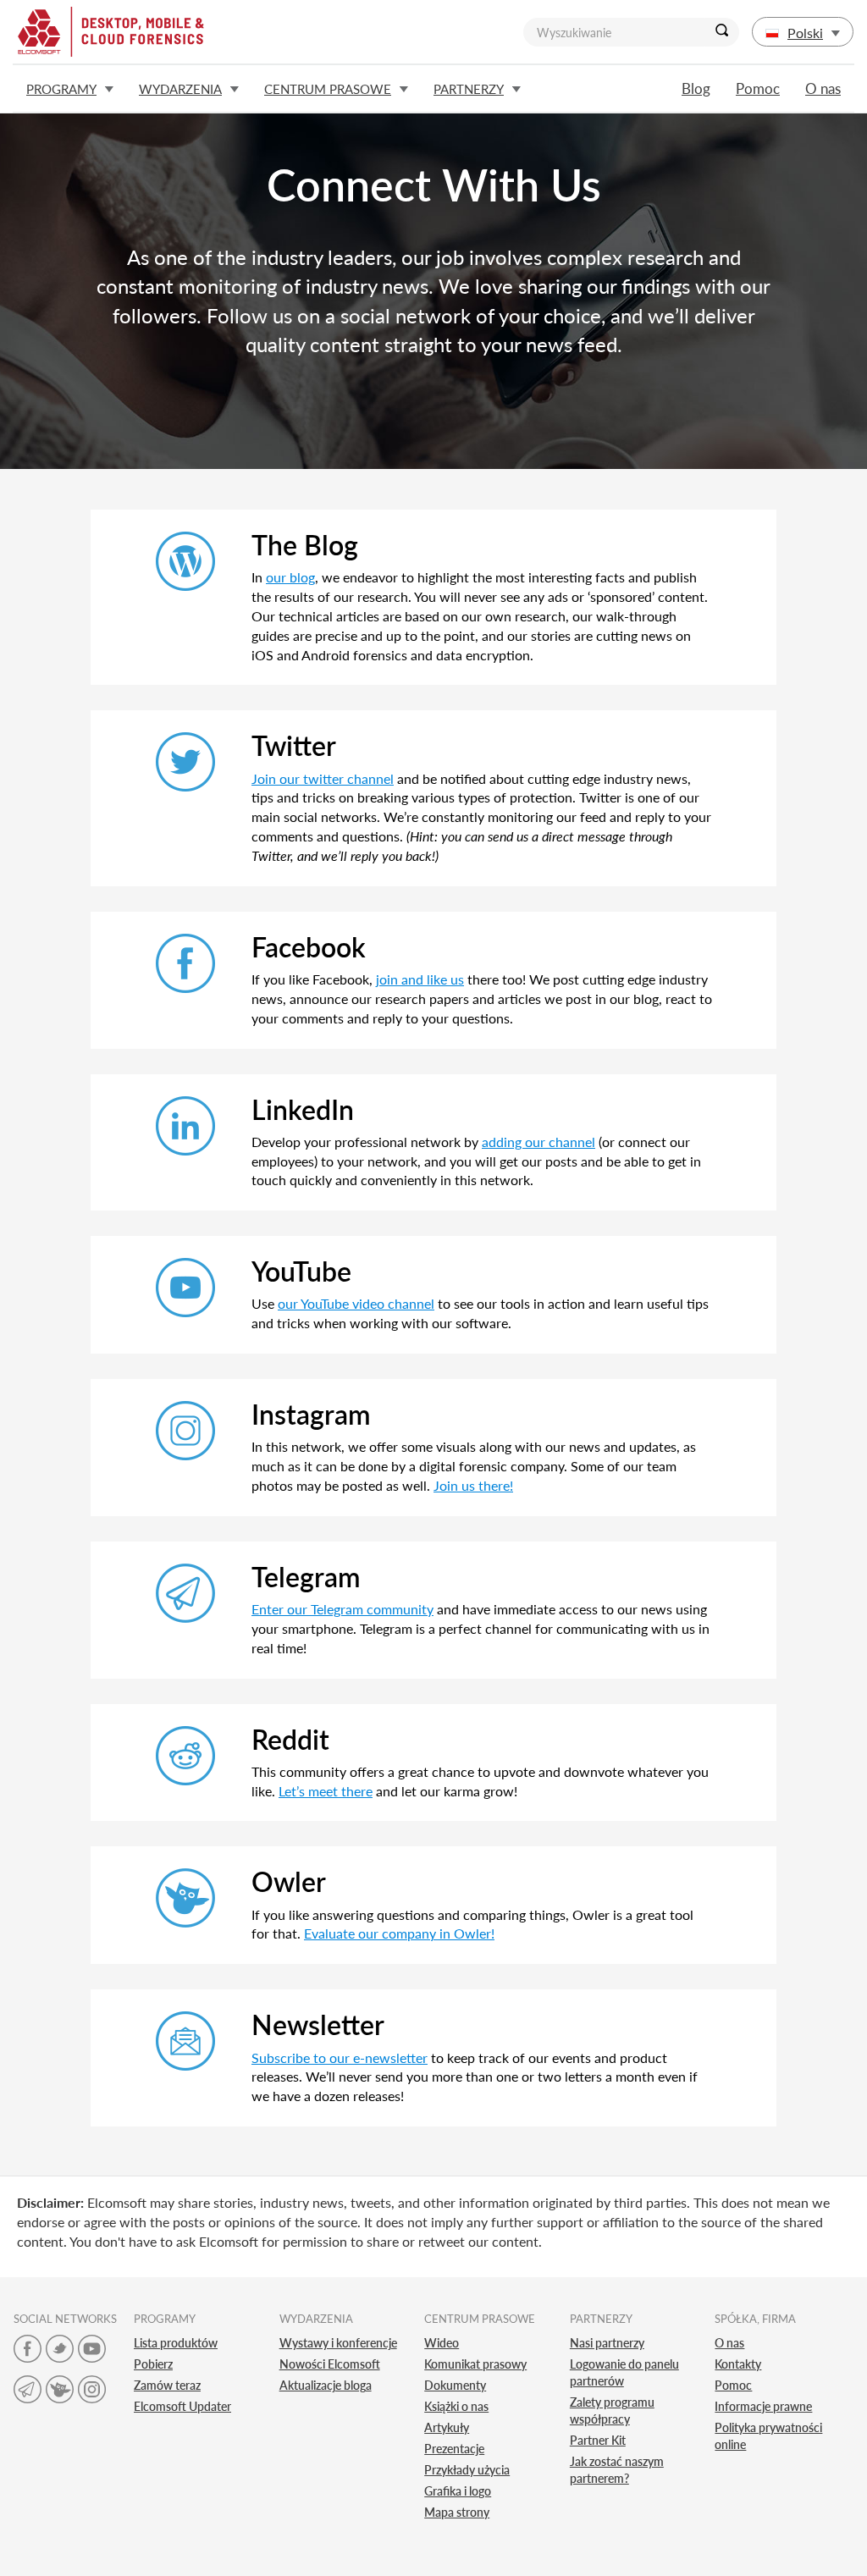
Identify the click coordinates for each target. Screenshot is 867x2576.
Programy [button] (61, 89)
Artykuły (447, 2427)
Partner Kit (598, 2440)
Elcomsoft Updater (182, 2406)
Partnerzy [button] (469, 89)
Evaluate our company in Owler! (399, 1933)
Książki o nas (456, 2406)
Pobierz (153, 2364)
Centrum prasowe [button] (328, 89)
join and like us (420, 979)
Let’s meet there (326, 1791)
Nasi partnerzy (607, 2343)
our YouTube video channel (356, 1303)
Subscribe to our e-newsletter (340, 2057)
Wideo (442, 2343)
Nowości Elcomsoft (330, 2364)
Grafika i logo (458, 2491)
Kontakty (738, 2364)
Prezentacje (454, 2449)
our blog (290, 577)
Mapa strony (457, 2512)
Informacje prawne (763, 2406)
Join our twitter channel (323, 778)
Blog (696, 88)
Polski (805, 33)
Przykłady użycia (467, 2470)
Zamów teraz (167, 2385)
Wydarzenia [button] (180, 89)
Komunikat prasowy (475, 2364)
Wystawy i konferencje (338, 2343)
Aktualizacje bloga (326, 2385)
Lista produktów (176, 2343)
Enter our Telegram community (342, 1609)
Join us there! (473, 1485)
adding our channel (538, 1142)
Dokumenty (455, 2385)
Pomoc (758, 88)
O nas (823, 88)
